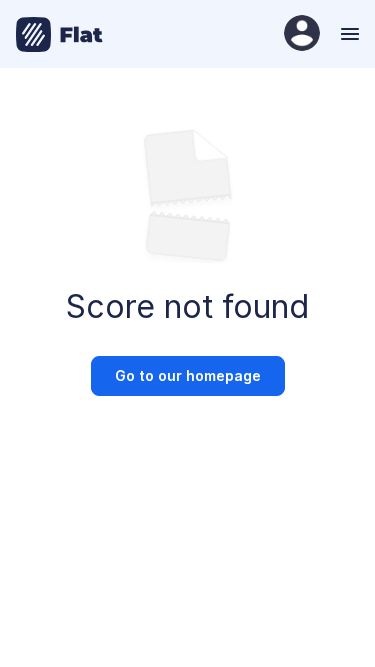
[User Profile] (302, 34)
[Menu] (347, 34)
